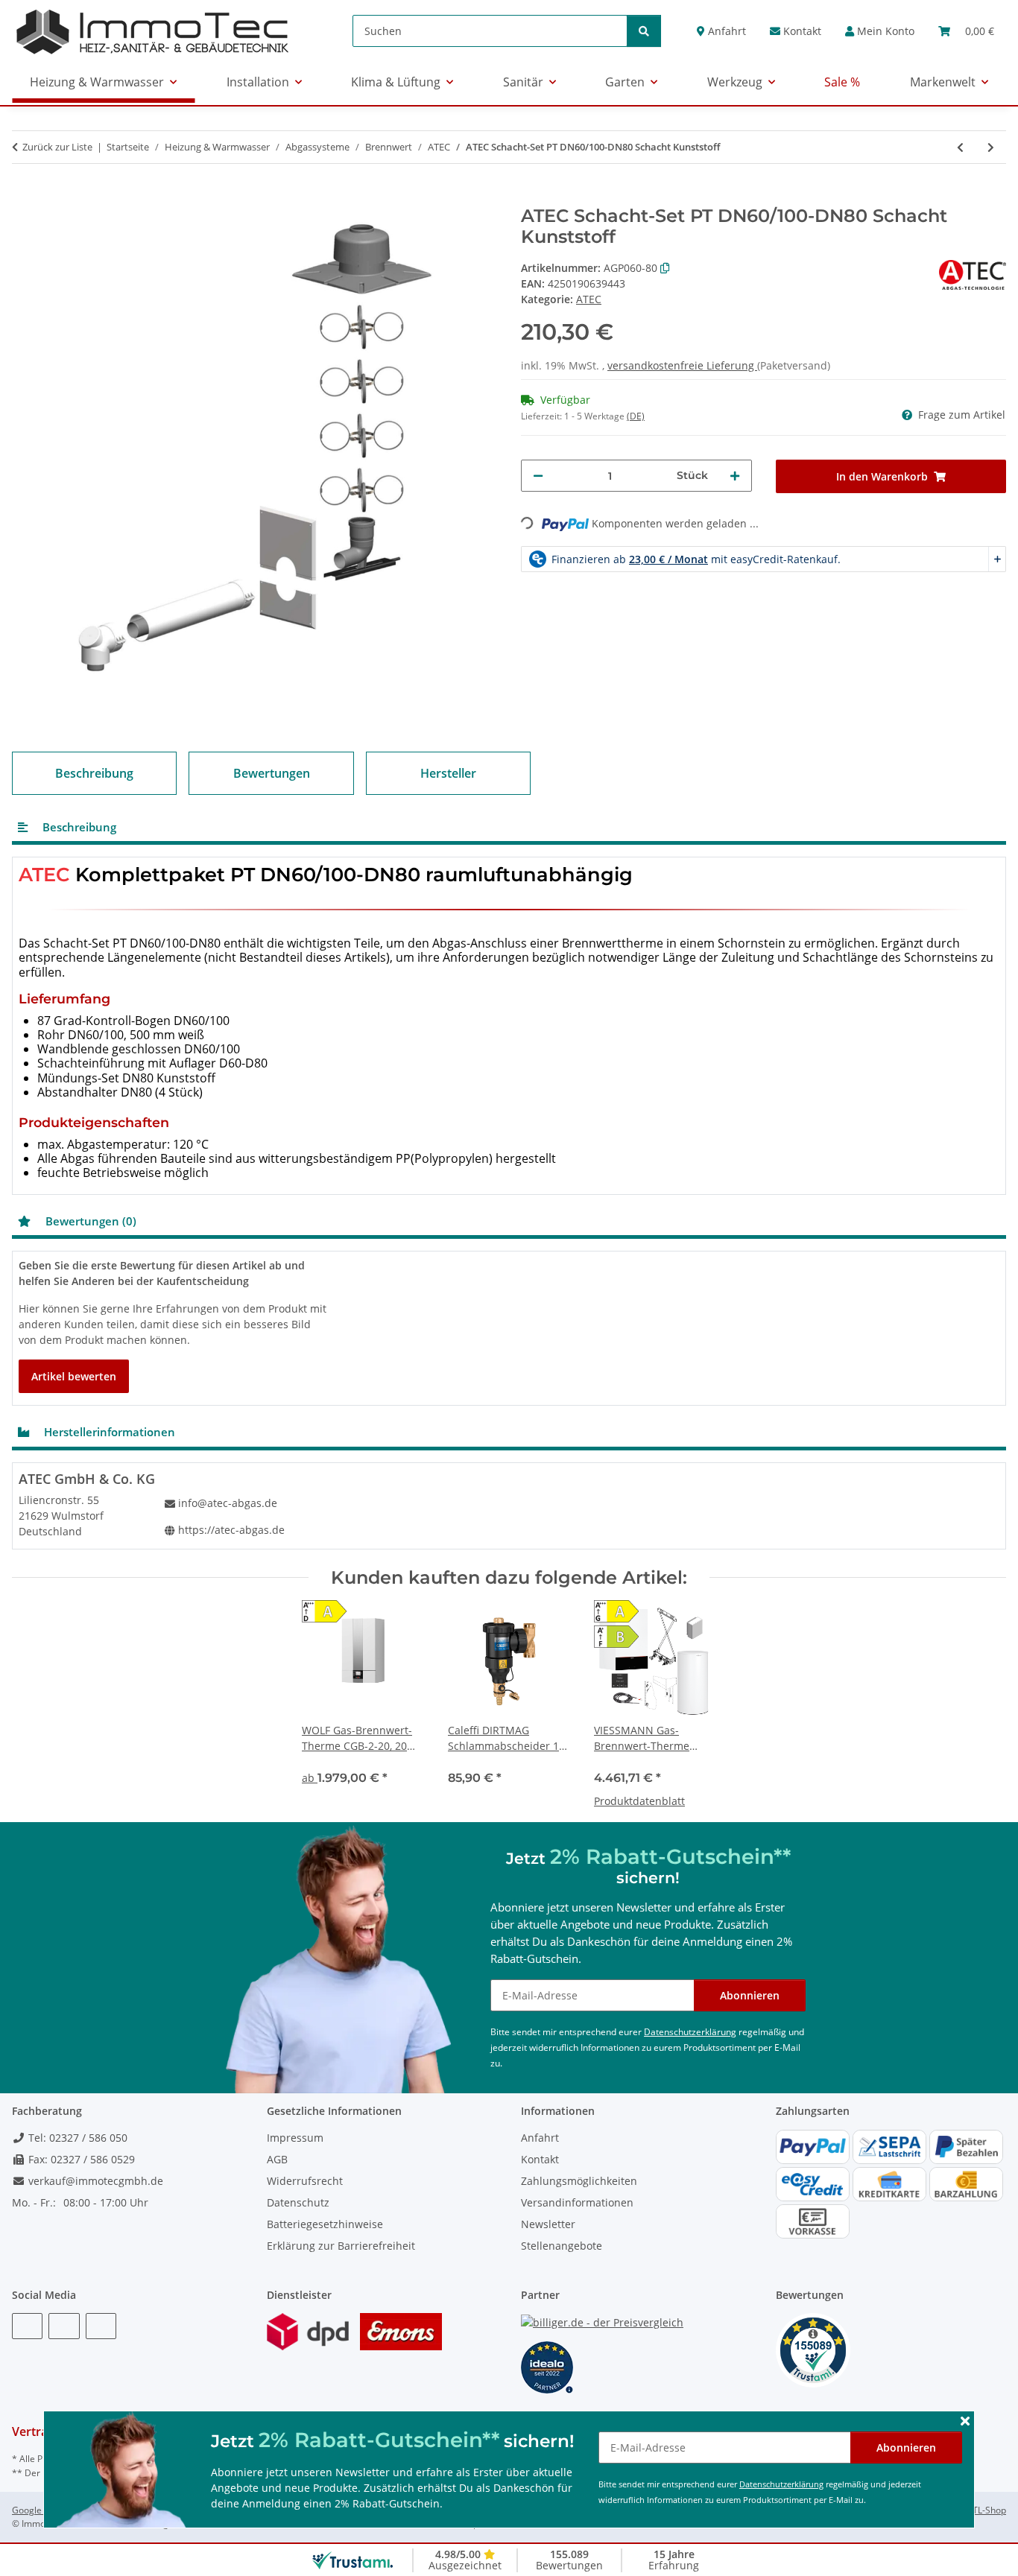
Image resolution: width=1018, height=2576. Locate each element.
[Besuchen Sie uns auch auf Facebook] (27, 2326)
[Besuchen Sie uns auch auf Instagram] (101, 2326)
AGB (277, 2159)
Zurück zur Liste (57, 147)
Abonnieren (906, 2447)
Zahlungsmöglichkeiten (579, 2181)
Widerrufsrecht (305, 2181)
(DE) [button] (636, 416)
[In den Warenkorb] (24, 197)
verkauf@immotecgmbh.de (94, 2181)
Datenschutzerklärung (781, 2484)
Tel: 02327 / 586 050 (76, 2138)
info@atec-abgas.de (228, 1503)
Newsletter (548, 2224)
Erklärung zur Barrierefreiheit (341, 2246)
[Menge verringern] (538, 476)
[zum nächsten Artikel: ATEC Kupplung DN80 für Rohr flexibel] (991, 147)
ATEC (589, 299)
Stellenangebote (562, 2246)
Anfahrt (725, 31)
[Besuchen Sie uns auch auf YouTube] (64, 2326)
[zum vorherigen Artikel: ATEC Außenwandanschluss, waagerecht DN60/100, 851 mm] (960, 147)
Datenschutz (298, 2202)
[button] (880, 31)
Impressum (295, 2138)
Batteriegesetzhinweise (325, 2224)
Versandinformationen (577, 2202)
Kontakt (801, 31)
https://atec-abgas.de (231, 1530)
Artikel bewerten (74, 1376)
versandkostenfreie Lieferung (682, 365)
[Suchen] (644, 31)
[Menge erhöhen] (735, 476)
